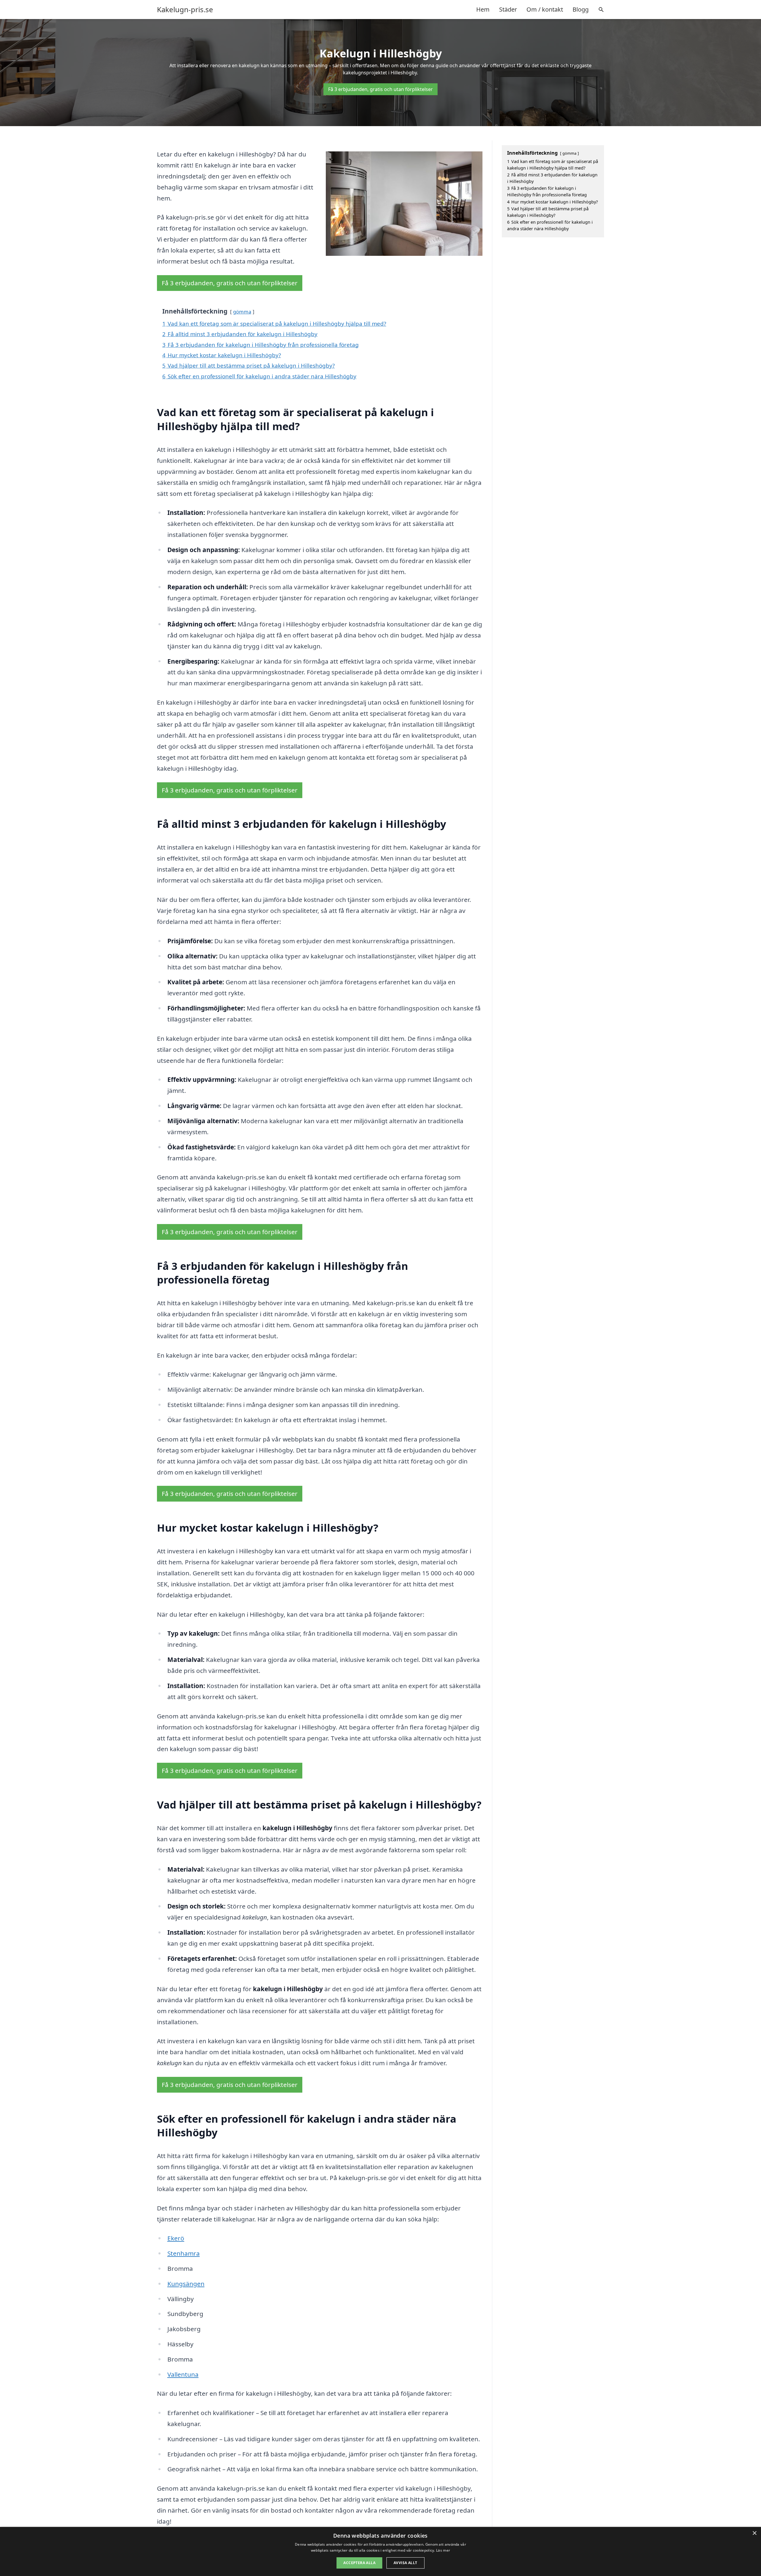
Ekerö (176, 2238)
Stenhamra (184, 2253)
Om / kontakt (545, 9)
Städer (508, 9)
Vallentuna (183, 2374)
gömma (242, 312)
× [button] (754, 2533)
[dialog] (380, 2551)
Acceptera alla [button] (359, 2563)
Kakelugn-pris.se (185, 10)
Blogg (581, 9)
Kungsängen (186, 2284)
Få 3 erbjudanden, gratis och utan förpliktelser (380, 89)
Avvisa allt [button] (405, 2563)
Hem (483, 9)
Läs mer (443, 2550)
